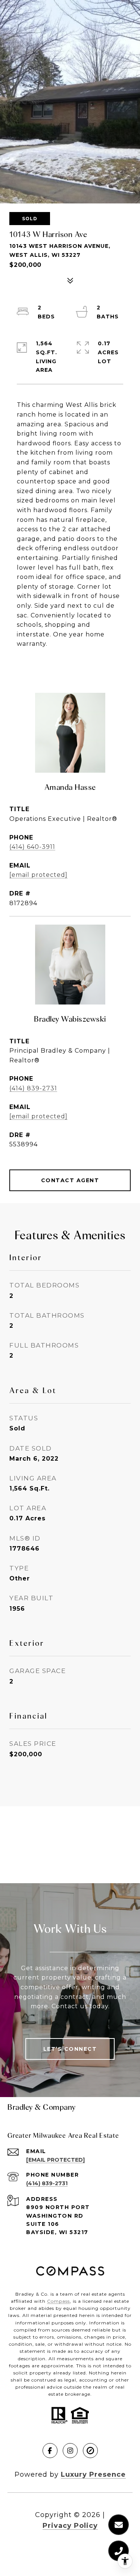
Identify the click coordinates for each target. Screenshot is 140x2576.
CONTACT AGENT (70, 1180)
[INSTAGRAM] (70, 2451)
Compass (58, 2301)
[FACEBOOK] (50, 2451)
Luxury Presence (93, 2474)
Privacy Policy (70, 2526)
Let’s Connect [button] (70, 2049)
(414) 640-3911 (32, 847)
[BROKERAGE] (90, 2451)
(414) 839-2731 (33, 1088)
